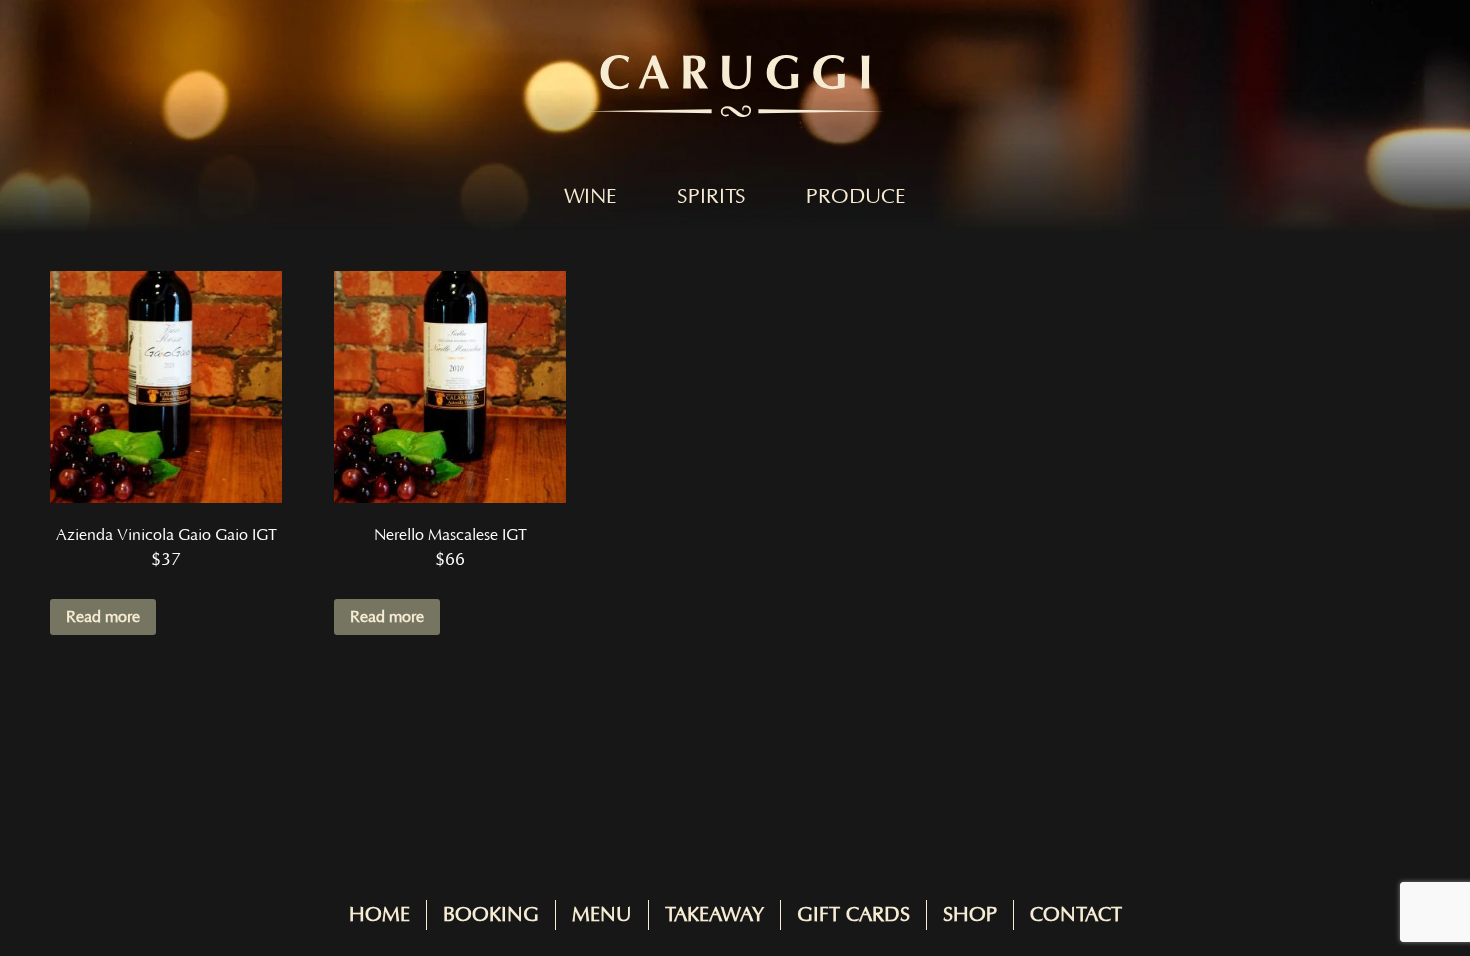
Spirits (711, 197)
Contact (1076, 915)
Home (379, 915)
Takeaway (714, 915)
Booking (491, 915)
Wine (590, 197)
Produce (856, 197)
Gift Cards (853, 915)
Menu (602, 915)
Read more (103, 617)
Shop (970, 915)
